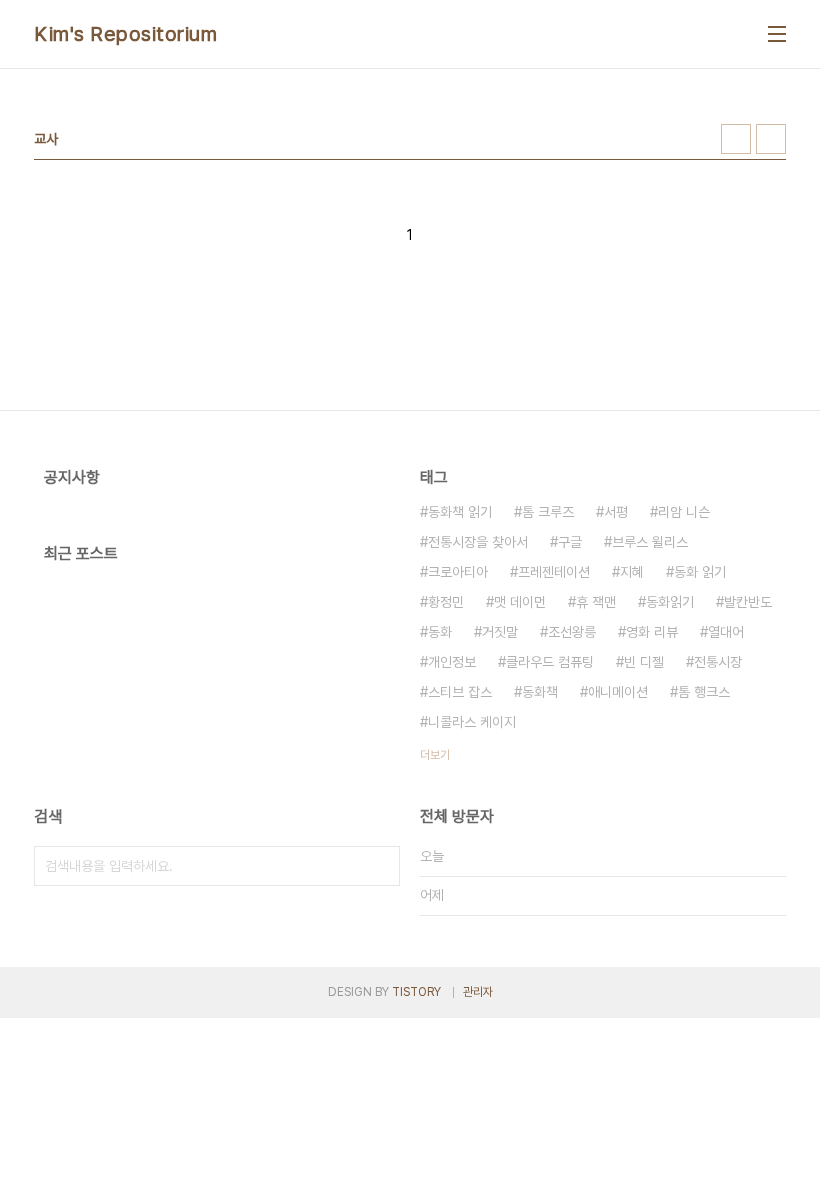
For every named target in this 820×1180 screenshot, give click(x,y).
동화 (440, 632)
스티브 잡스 (460, 692)
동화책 (540, 692)
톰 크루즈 (548, 512)
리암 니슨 (684, 512)
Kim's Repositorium (125, 34)
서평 (616, 512)
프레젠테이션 (554, 572)
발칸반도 (748, 602)
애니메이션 (618, 692)
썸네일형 (736, 139)
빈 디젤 (644, 662)
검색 (380, 866)
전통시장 (718, 662)
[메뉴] (777, 34)
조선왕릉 (572, 632)
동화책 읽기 (460, 512)
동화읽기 (670, 602)
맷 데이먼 (520, 602)
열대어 (726, 632)
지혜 (632, 572)
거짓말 (500, 632)
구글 (570, 542)
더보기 (435, 755)
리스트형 (771, 139)
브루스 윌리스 (650, 542)
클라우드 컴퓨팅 (550, 662)
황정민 (446, 602)
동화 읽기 (700, 572)
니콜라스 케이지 (472, 722)
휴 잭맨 (596, 602)
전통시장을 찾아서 (478, 542)
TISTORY (416, 992)
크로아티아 (458, 572)
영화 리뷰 (652, 632)
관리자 (478, 992)
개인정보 (452, 662)
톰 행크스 (704, 692)
